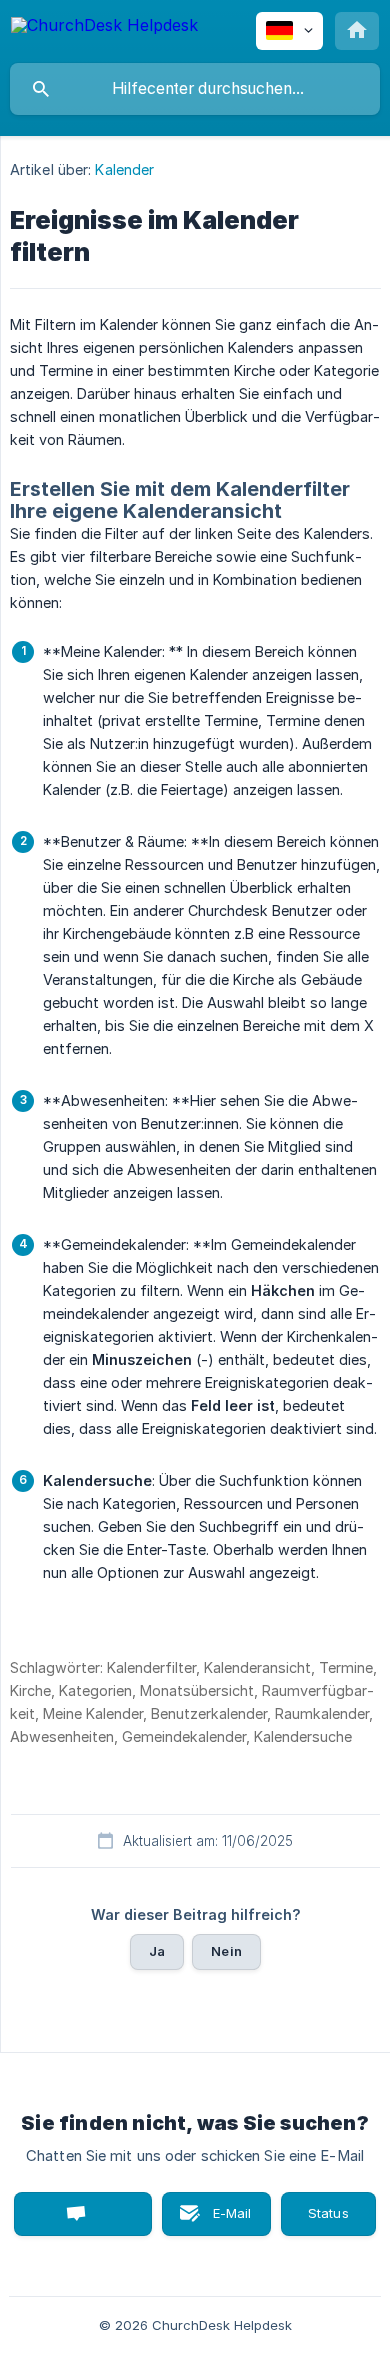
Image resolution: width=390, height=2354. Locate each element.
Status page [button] (328, 2214)
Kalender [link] (124, 169)
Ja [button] (157, 1951)
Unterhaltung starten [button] (83, 2214)
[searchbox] (195, 89)
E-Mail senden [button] (222, 2220)
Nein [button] (226, 1951)
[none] (104, 28)
